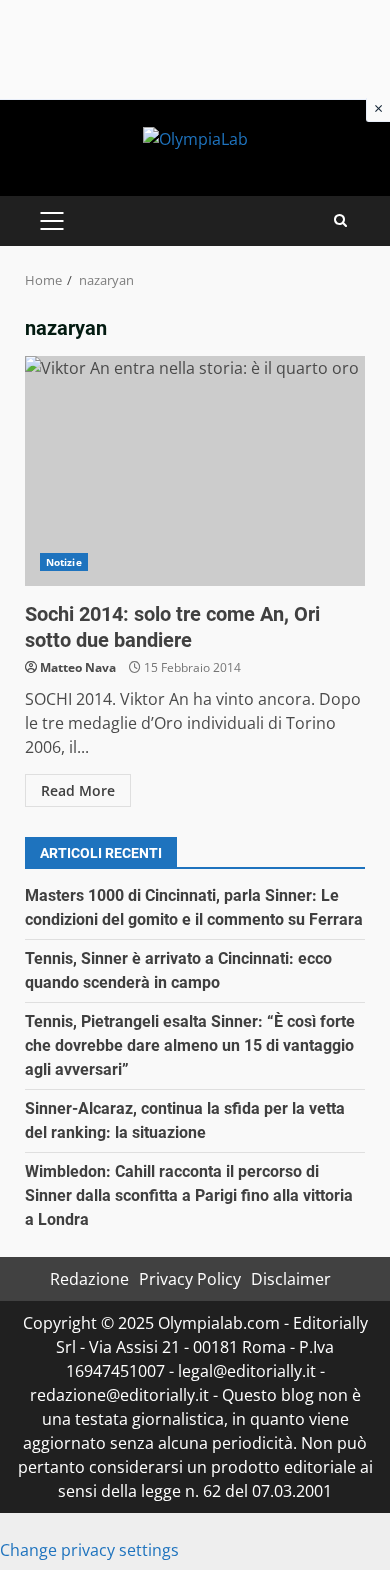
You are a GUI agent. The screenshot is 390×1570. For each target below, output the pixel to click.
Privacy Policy (190, 1279)
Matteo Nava (78, 667)
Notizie (64, 562)
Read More (78, 790)
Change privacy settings (89, 1550)
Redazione (89, 1279)
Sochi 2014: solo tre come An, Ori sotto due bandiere (195, 471)
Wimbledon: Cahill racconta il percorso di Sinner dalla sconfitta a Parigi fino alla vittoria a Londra (189, 1195)
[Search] (340, 220)
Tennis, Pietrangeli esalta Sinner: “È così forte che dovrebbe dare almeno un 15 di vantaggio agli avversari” (190, 1045)
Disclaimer (291, 1279)
